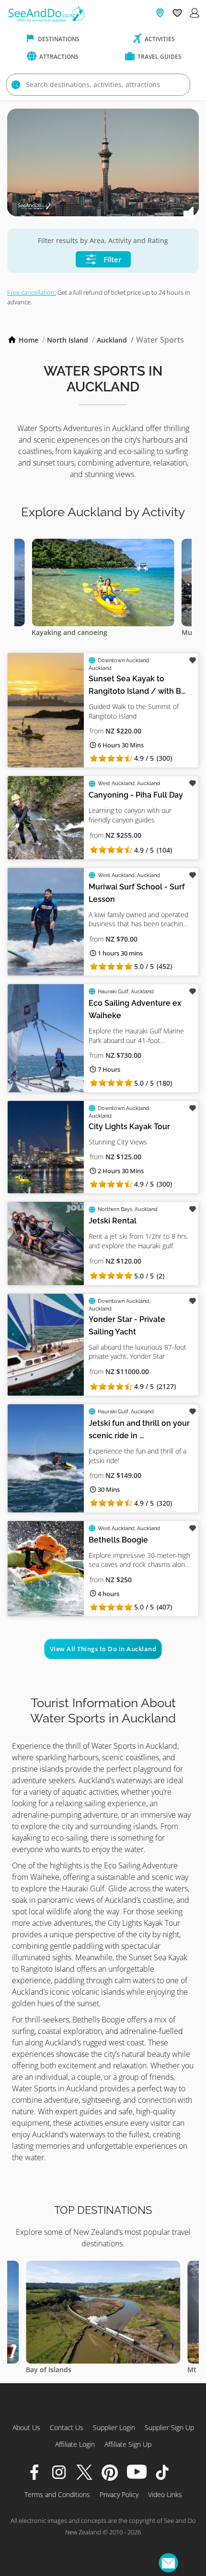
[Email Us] (168, 2563)
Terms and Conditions (57, 2494)
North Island (68, 340)
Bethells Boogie (118, 1540)
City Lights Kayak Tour (129, 1127)
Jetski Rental (113, 1221)
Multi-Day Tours (87, 632)
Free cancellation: (32, 292)
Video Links (165, 2494)
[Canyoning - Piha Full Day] (46, 817)
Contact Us (67, 2427)
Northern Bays (115, 1209)
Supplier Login (114, 2427)
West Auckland (116, 783)
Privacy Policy (119, 2494)
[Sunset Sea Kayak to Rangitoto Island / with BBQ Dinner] (46, 710)
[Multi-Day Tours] (132, 544)
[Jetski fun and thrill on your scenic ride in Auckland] (46, 1458)
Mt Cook (71, 2370)
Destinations (58, 39)
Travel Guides (159, 57)
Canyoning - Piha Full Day (136, 795)
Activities (159, 39)
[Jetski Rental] (46, 1243)
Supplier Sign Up (169, 2427)
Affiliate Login (75, 2444)
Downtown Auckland (123, 661)
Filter (111, 259)
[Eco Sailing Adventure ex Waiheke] (46, 1038)
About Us (26, 2427)
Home (29, 340)
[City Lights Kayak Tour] (46, 1147)
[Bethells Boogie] (46, 1569)
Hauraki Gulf (113, 992)
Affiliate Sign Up (128, 2444)
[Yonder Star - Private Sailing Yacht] (46, 1345)
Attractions (58, 57)
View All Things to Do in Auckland (103, 1649)
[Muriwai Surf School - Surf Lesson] (46, 922)
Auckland (112, 340)
